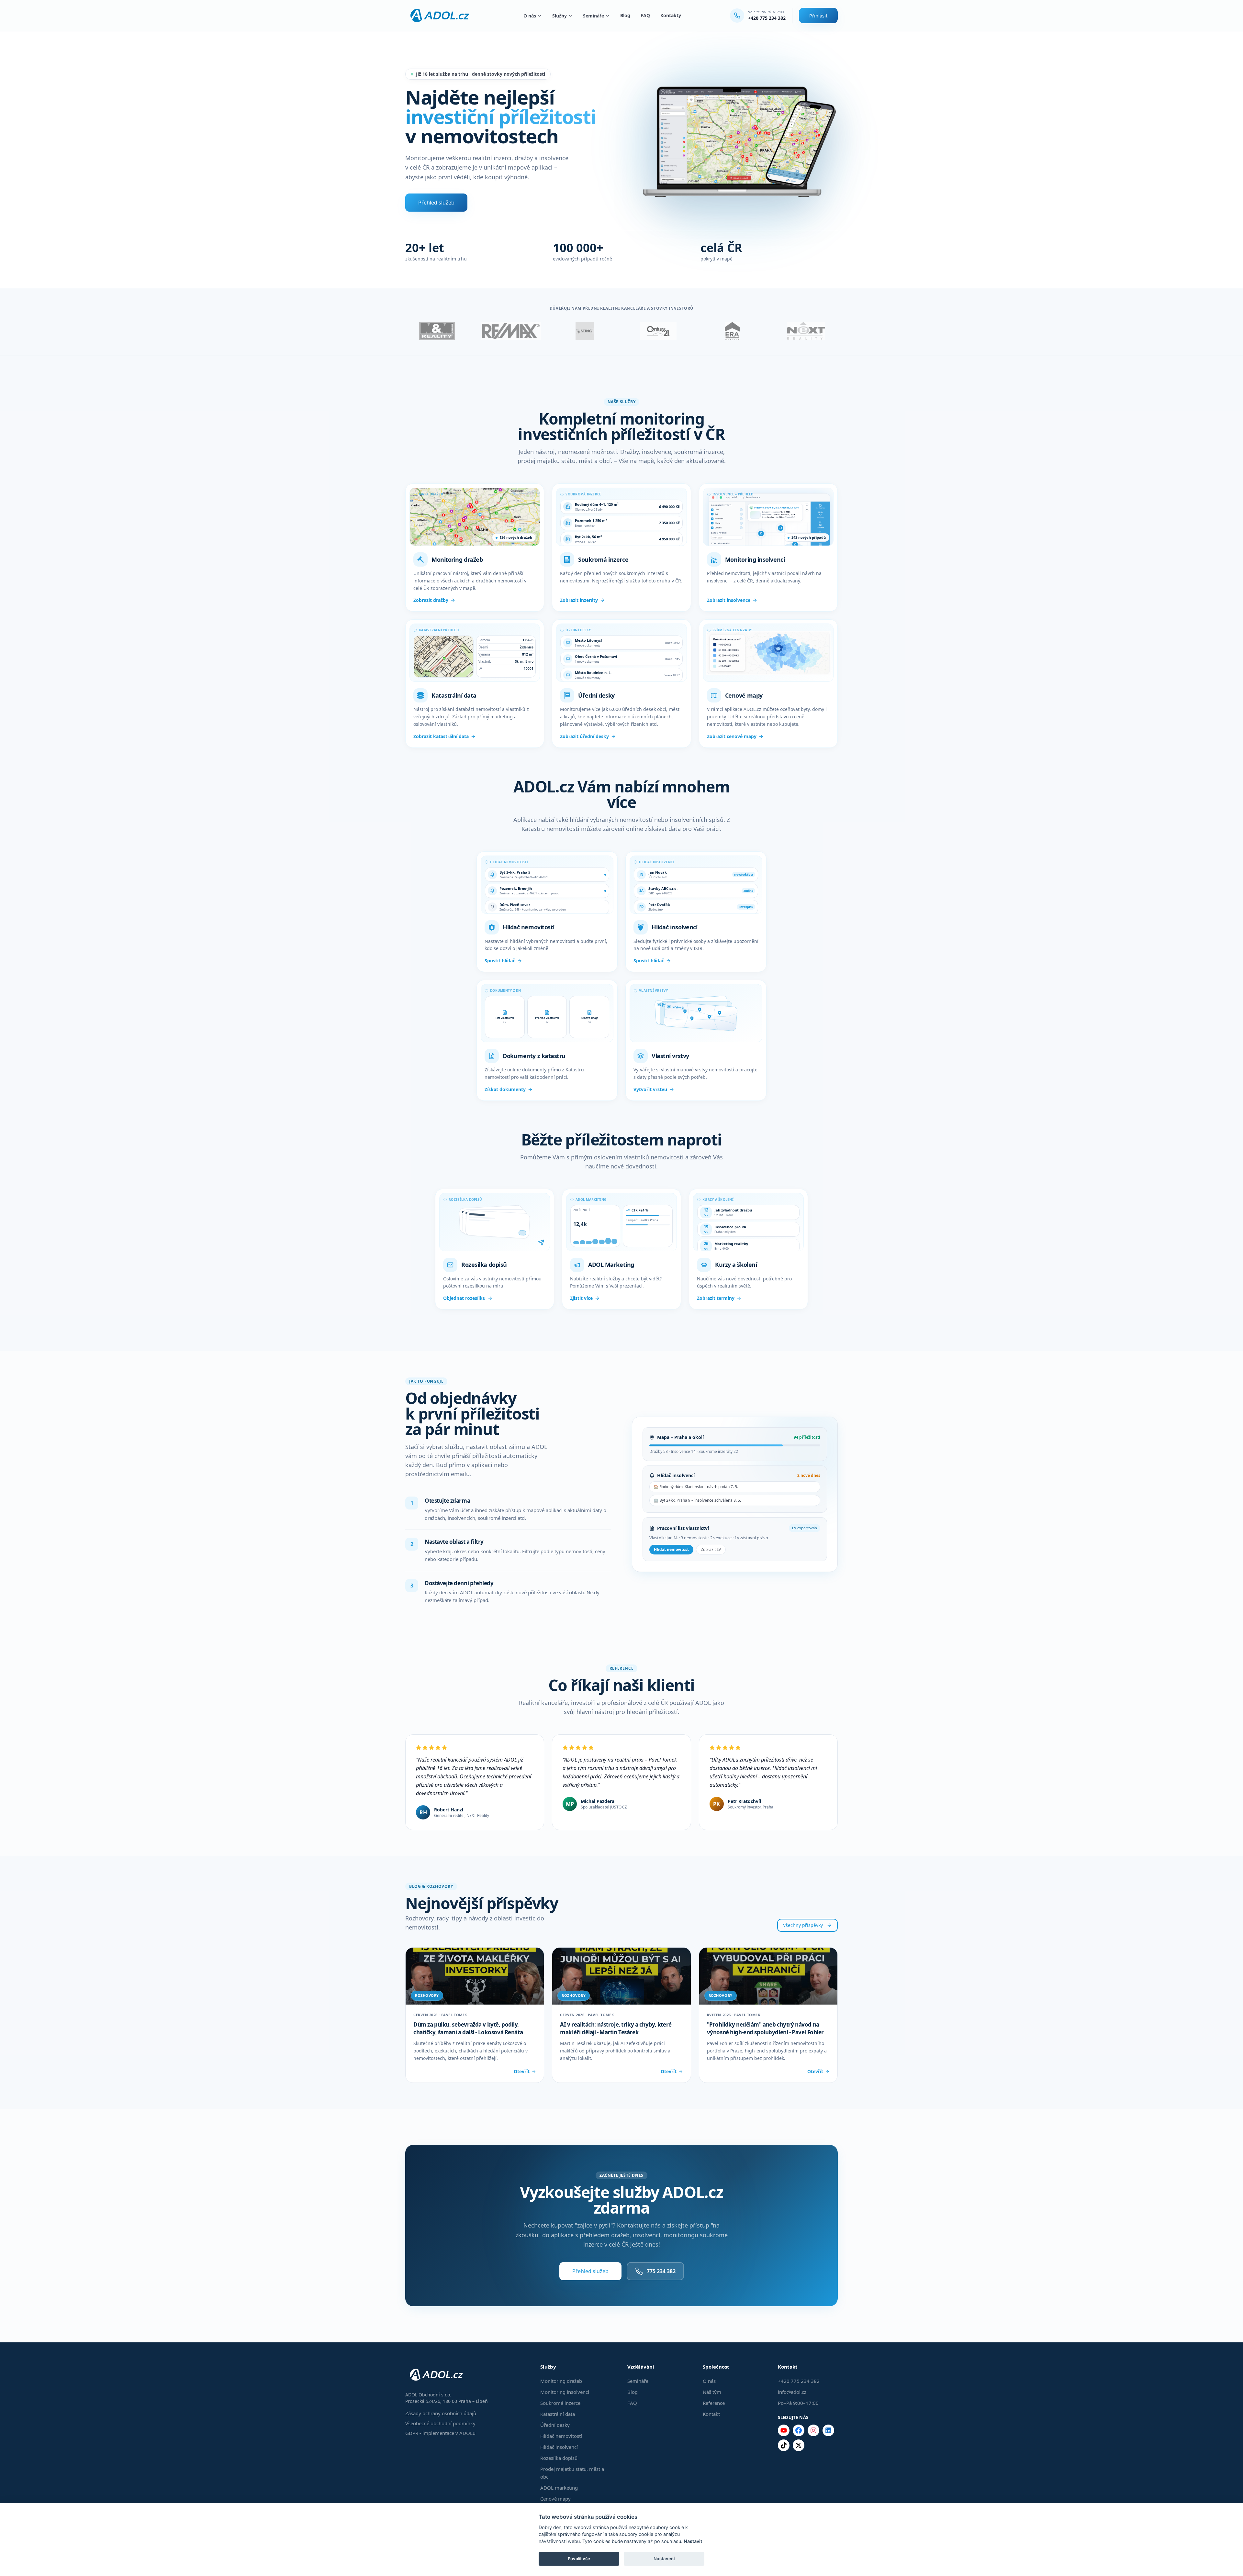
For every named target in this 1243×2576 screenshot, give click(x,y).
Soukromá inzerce (560, 2403)
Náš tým (712, 2392)
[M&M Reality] (437, 331)
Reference (714, 2403)
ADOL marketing (559, 2488)
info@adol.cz (792, 2392)
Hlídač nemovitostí (561, 2436)
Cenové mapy (555, 2499)
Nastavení (664, 2559)
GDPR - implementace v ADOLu (440, 2433)
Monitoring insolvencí (565, 2392)
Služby (560, 16)
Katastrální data (558, 2414)
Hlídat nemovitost (671, 1549)
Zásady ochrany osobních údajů (441, 2413)
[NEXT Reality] (806, 331)
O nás (530, 16)
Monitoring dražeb (561, 2381)
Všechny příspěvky (803, 1925)
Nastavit (693, 2541)
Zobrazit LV (711, 1549)
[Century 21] (658, 331)
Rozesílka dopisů (559, 2458)
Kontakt (711, 2414)
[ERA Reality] (732, 331)
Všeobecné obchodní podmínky (440, 2423)
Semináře (594, 16)
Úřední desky (555, 2425)
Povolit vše (579, 2559)
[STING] (585, 331)
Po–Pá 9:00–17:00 (798, 2403)
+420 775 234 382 (767, 18)
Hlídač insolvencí (559, 2447)
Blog (625, 15)
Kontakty (671, 15)
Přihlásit (818, 16)
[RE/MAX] (511, 331)
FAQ (645, 15)
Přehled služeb (436, 203)
